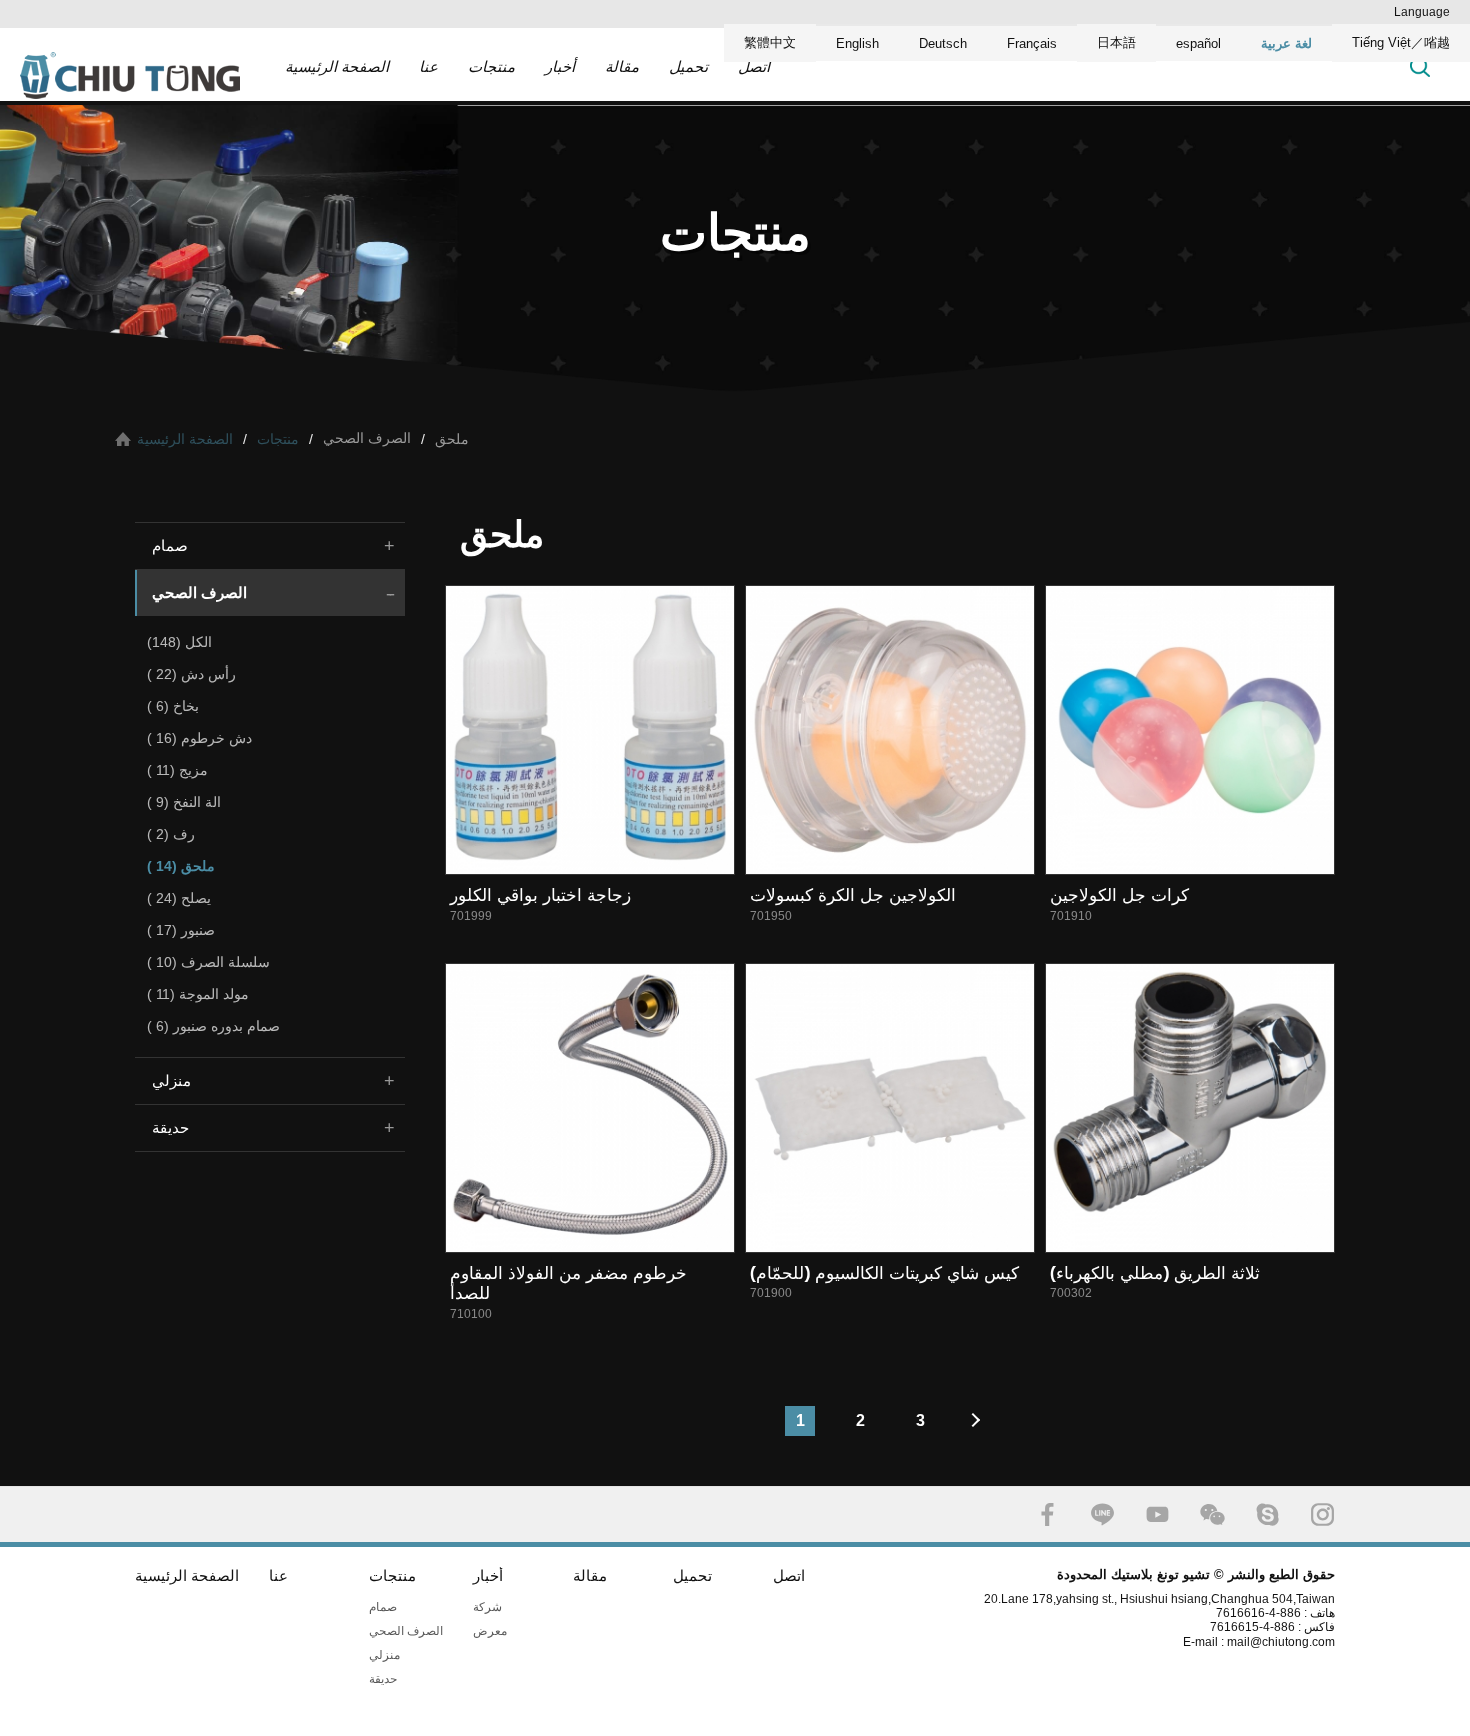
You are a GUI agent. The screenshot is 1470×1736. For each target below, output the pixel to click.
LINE (1102, 1514)
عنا (428, 66)
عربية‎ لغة (1286, 43)
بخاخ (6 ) (173, 706)
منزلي (171, 1080)
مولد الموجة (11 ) (198, 994)
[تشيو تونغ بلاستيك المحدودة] (130, 75)
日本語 (1116, 42)
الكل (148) (179, 642)
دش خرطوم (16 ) (199, 738)
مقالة (622, 66)
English (857, 43)
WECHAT (1212, 1514)
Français (1032, 43)
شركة (487, 1607)
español (1198, 43)
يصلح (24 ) (179, 898)
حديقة (170, 1127)
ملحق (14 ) (181, 866)
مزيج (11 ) (177, 770)
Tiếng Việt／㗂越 (1401, 42)
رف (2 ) (171, 834)
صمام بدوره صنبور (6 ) (213, 1026)
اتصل (754, 66)
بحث (1420, 66)
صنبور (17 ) (181, 930)
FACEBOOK (1047, 1514)
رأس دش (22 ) (191, 674)
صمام (170, 545)
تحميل (688, 66)
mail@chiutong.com (1288, 1642)
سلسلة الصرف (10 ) (208, 962)
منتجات (491, 66)
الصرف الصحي (199, 592)
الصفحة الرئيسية (337, 66)
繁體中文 (770, 42)
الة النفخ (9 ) (184, 802)
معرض (490, 1631)
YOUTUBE (1157, 1514)
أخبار (560, 66)
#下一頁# (980, 1421)
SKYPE (1267, 1514)
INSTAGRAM (1322, 1514)
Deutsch (943, 43)
